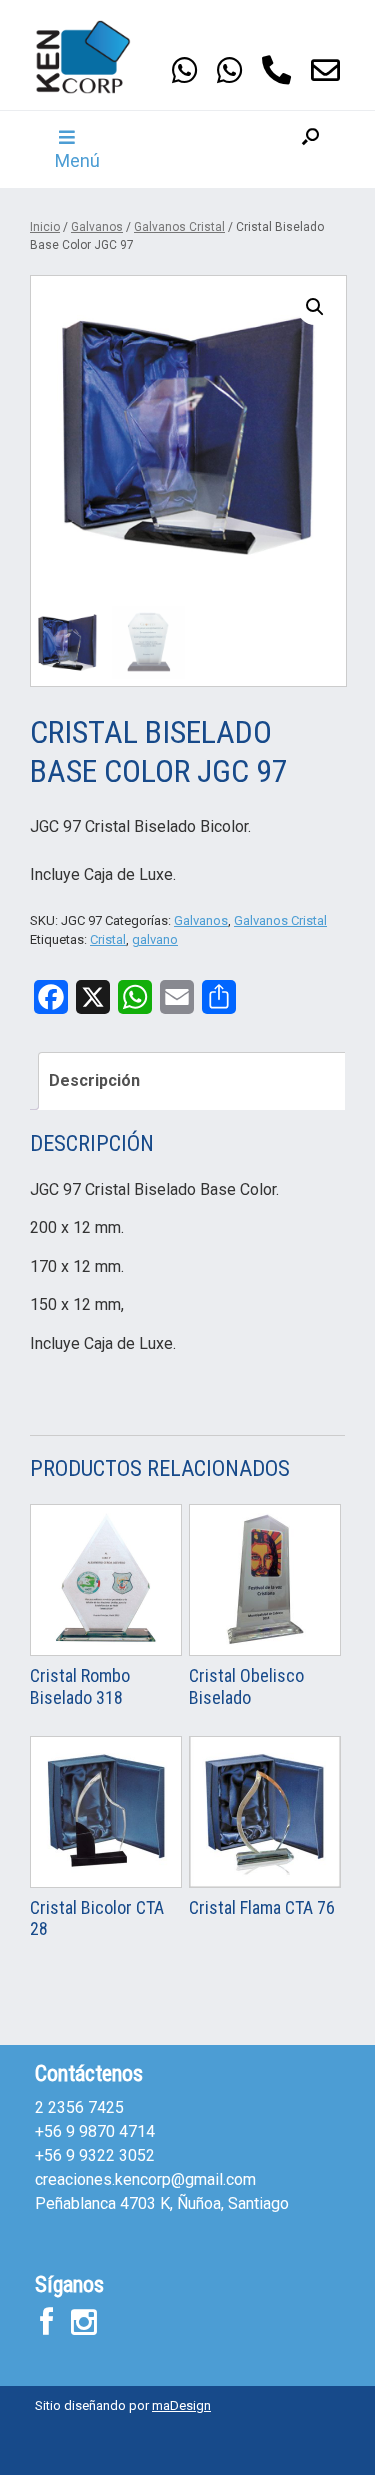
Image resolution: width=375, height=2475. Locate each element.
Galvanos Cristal (179, 227)
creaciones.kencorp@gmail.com (145, 2179)
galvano (155, 939)
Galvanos (97, 227)
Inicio (45, 227)
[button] (310, 149)
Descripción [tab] (94, 1080)
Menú (77, 160)
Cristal (108, 939)
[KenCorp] (95, 57)
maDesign (181, 2405)
